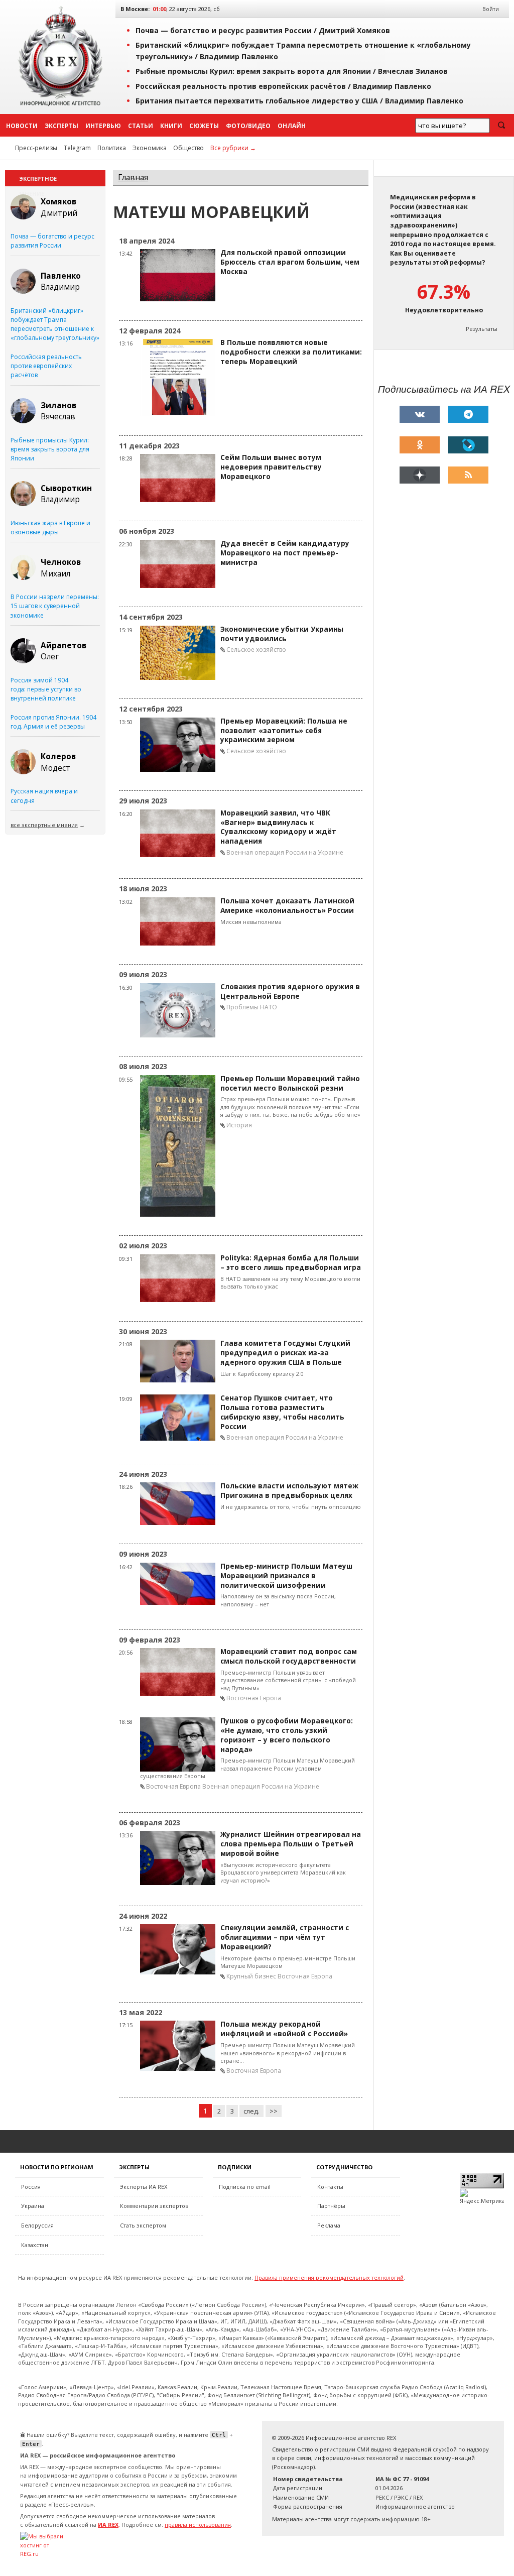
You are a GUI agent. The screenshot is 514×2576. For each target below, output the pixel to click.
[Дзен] (420, 475)
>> (274, 2111)
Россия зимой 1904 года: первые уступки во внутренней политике (46, 689)
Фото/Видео (248, 126)
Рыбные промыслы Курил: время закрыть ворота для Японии (50, 449)
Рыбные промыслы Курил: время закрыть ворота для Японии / (292, 71)
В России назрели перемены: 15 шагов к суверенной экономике (55, 606)
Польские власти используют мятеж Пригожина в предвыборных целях (289, 1491)
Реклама (329, 2225)
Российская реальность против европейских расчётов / (283, 86)
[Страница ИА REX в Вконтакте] (420, 414)
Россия (31, 2187)
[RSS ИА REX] (468, 475)
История (239, 1125)
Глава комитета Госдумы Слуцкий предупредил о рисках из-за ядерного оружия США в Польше (285, 1353)
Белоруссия (37, 2225)
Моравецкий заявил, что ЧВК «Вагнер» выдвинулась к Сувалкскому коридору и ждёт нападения (278, 827)
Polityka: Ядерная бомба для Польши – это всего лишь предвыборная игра (291, 1263)
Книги (171, 126)
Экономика (150, 148)
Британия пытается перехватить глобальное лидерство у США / (299, 101)
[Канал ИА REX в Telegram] (468, 414)
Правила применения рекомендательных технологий (329, 2277)
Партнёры (331, 2206)
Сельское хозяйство (256, 650)
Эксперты (61, 126)
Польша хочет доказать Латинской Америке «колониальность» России (287, 906)
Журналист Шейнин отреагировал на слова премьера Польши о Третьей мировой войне (291, 1844)
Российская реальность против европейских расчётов (46, 366)
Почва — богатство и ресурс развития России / (263, 30)
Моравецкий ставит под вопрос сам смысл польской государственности (289, 1656)
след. (251, 2111)
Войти (491, 9)
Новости (22, 126)
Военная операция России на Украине (285, 852)
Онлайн (292, 126)
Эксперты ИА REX (144, 2187)
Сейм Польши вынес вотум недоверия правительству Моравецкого (271, 467)
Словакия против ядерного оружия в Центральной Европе (290, 991)
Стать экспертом (143, 2225)
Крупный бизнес (251, 1976)
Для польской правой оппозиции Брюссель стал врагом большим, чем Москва (290, 262)
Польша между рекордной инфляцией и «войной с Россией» (284, 2029)
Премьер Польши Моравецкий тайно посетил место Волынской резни (290, 1083)
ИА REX (108, 2525)
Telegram (77, 148)
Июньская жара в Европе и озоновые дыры (50, 528)
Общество (188, 148)
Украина (33, 2206)
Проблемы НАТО (252, 1007)
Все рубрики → (233, 148)
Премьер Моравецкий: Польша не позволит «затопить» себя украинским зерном (284, 731)
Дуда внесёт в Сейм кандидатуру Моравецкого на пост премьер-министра (285, 553)
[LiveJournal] (468, 445)
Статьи (141, 126)
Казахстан (35, 2245)
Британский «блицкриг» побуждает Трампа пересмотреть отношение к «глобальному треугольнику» (55, 324)
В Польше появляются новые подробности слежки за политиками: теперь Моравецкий (291, 352)
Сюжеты (204, 126)
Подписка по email (245, 2187)
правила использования (198, 2525)
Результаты (482, 329)
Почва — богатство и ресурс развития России (52, 241)
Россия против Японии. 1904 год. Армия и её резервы (53, 722)
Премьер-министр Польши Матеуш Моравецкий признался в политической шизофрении (286, 1576)
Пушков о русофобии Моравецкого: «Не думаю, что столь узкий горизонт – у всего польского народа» (287, 1735)
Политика (112, 148)
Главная (133, 178)
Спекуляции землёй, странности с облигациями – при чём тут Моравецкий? (285, 1937)
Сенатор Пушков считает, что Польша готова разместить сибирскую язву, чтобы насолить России (282, 1412)
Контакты (330, 2187)
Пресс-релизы (36, 148)
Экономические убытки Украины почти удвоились (282, 634)
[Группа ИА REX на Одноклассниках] (420, 445)
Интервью (103, 126)
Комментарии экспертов (154, 2206)
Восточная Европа (254, 1698)
